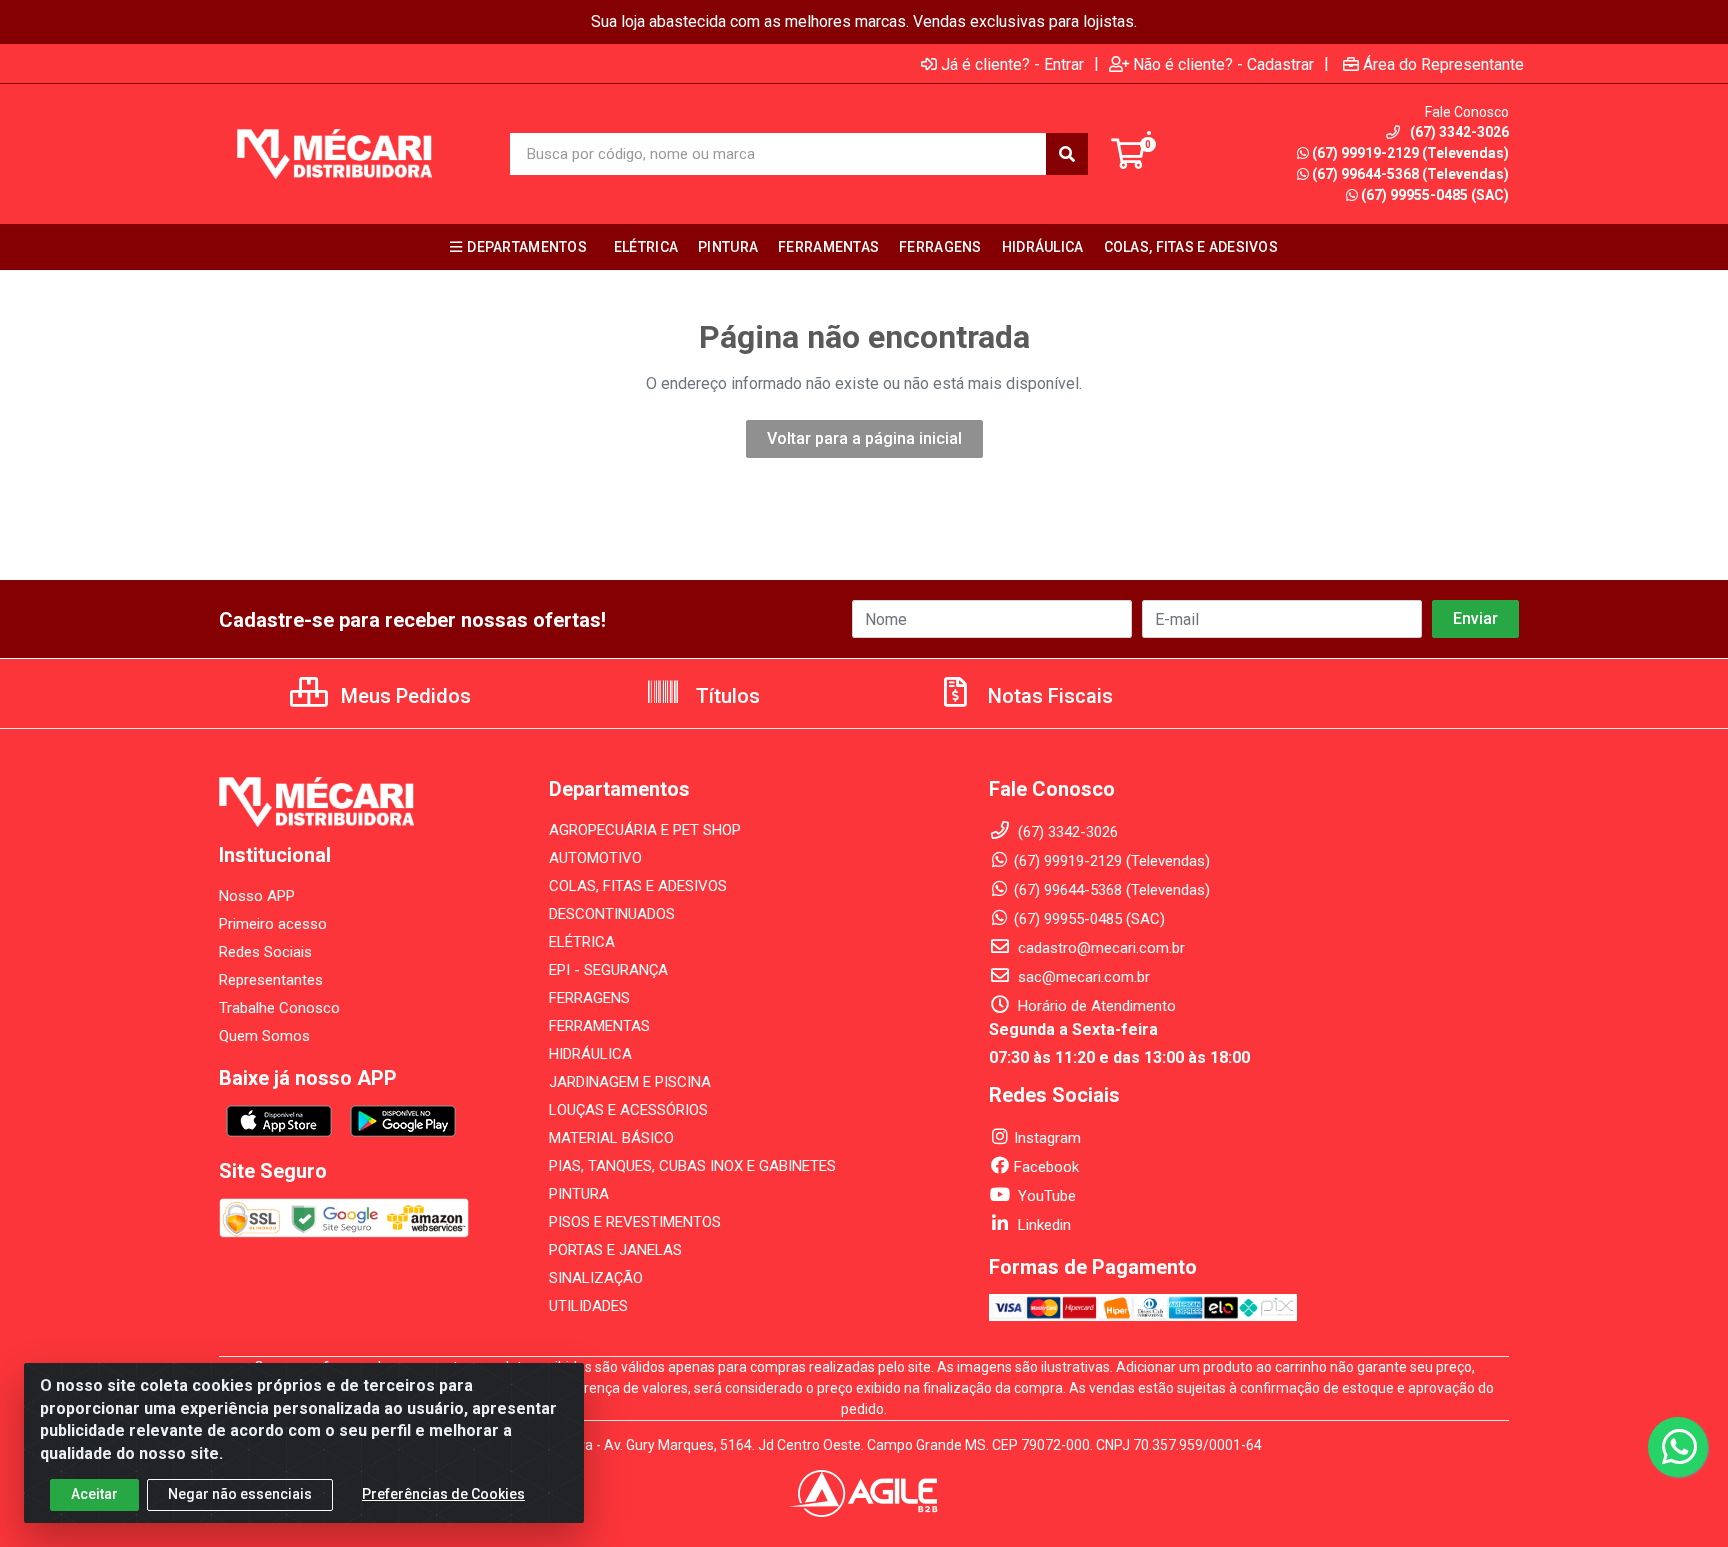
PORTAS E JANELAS (615, 1250)
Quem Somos (264, 1036)
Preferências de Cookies (443, 1494)
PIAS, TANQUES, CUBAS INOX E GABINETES (692, 1166)
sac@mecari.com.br (1082, 977)
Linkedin (1042, 1225)
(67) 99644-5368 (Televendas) (1410, 174)
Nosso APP (257, 896)
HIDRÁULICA (590, 1054)
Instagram (1047, 1138)
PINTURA (579, 1194)
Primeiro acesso (273, 924)
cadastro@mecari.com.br (1099, 948)
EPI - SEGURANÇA (608, 970)
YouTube (1045, 1196)
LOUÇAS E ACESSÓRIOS (628, 1110)
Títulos (725, 696)
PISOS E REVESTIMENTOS (635, 1222)
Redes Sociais (265, 952)
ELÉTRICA (582, 942)
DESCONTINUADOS (612, 914)
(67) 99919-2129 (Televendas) (1410, 153)
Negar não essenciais (240, 1494)
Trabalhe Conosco (279, 1008)
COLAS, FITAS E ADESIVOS (638, 886)
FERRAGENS (589, 998)
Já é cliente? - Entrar (1012, 64)
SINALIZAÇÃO (596, 1278)
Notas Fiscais (1048, 696)
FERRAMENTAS (599, 1026)
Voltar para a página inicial (864, 438)
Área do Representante (1443, 64)
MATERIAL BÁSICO (611, 1138)
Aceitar (94, 1494)
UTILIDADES (588, 1306)
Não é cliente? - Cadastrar (1223, 64)
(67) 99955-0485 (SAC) (1435, 195)
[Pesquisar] (1067, 154)
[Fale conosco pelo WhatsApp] (1678, 1447)
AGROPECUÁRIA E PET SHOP (645, 830)
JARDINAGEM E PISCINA (630, 1082)
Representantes (271, 980)
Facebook (1046, 1167)
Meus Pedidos (403, 696)
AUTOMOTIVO (595, 858)
